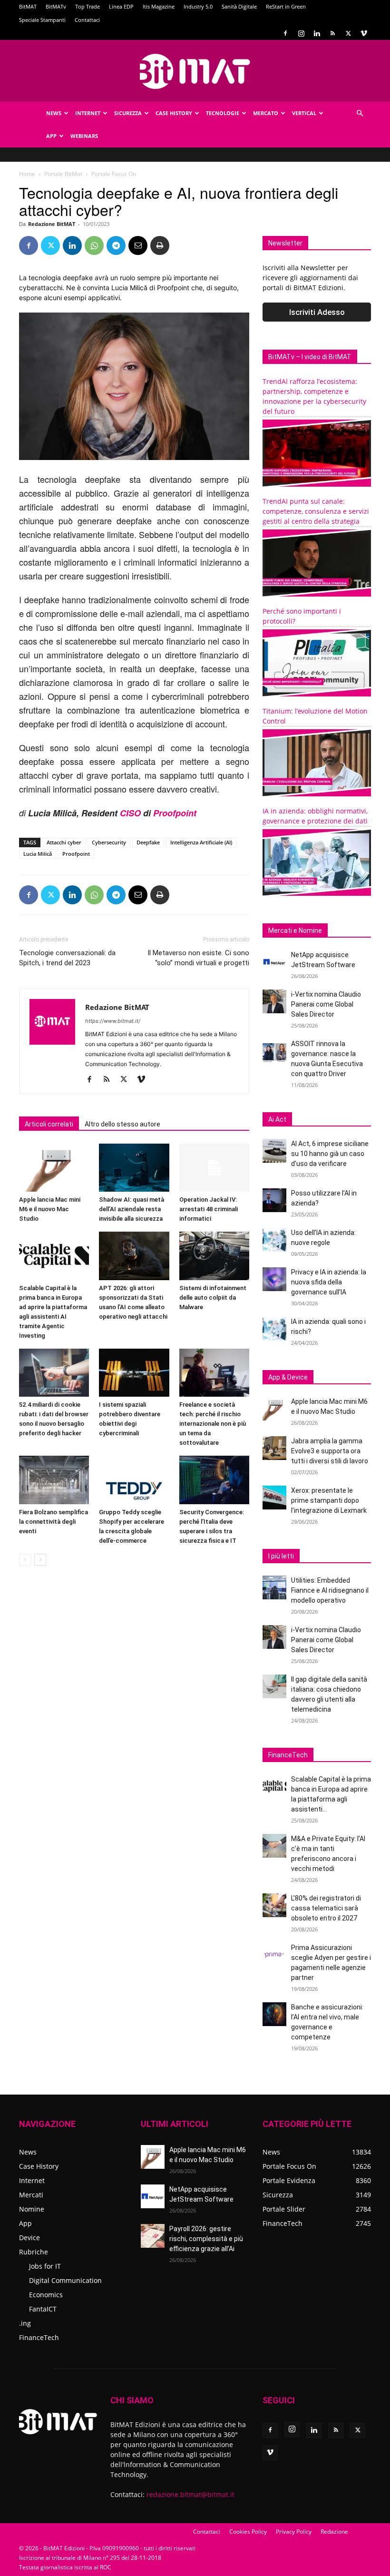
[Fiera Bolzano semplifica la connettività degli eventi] (54, 1480)
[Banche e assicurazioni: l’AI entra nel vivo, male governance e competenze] (274, 2014)
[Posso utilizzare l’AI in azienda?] (274, 1200)
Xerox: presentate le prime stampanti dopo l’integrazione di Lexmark (329, 1500)
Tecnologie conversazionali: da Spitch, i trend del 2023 (67, 958)
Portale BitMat (63, 174)
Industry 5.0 (198, 6)
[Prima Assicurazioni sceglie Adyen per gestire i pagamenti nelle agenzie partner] (274, 1955)
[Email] (138, 245)
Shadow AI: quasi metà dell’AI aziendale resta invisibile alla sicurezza (132, 1209)
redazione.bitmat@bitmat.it (190, 2494)
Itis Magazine (159, 6)
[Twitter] (348, 33)
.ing (25, 2323)
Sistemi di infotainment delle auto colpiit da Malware (213, 1298)
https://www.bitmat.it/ (113, 1021)
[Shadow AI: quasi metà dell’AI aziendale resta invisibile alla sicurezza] (134, 1168)
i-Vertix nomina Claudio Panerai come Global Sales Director (326, 1004)
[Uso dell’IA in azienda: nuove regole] (274, 1240)
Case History (174, 113)
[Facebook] (285, 33)
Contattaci (87, 20)
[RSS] (332, 33)
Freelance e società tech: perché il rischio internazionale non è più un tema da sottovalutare (213, 1424)
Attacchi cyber (64, 842)
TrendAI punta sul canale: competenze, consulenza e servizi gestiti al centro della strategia (316, 511)
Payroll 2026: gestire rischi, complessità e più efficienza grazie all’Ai (206, 2239)
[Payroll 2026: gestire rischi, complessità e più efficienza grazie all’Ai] (153, 2236)
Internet (88, 113)
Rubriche (34, 2252)
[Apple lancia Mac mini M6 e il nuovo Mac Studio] (54, 1168)
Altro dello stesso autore (122, 1124)
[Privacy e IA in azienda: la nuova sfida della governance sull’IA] (274, 1279)
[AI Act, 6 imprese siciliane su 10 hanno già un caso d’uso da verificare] (274, 1151)
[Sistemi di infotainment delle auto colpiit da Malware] (214, 1256)
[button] (360, 113)
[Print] (160, 245)
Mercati (31, 2195)
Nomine (32, 2209)
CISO (130, 813)
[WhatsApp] (94, 245)
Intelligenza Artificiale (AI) (201, 842)
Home (27, 174)
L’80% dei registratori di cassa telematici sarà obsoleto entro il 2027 (326, 1908)
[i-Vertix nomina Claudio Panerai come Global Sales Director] (274, 1001)
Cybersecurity (109, 842)
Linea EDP (121, 6)
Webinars (84, 136)
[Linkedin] (317, 33)
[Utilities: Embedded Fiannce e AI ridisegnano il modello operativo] (274, 1587)
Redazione (334, 2532)
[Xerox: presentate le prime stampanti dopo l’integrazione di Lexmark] (274, 1498)
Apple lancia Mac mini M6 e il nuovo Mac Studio (50, 1209)
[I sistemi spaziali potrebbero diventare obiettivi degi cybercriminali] (134, 1373)
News (54, 113)
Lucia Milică (38, 854)
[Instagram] (301, 33)
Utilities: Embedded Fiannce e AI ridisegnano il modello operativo (330, 1590)
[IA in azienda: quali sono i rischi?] (274, 1329)
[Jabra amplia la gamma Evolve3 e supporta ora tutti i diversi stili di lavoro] (274, 1448)
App (51, 136)
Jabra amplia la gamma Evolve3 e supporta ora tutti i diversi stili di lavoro (330, 1451)
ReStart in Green (286, 6)
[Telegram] (116, 245)
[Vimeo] (364, 33)
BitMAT (28, 6)
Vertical (304, 113)
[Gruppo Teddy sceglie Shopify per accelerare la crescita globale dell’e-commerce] (134, 1480)
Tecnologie (223, 113)
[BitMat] (195, 71)
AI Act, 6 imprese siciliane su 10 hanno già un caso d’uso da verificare (330, 1154)
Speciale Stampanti (42, 20)
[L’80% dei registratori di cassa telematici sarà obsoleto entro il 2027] (274, 1905)
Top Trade (88, 6)
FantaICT (43, 2309)
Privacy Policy (294, 2532)
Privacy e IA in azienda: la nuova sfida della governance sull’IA (329, 1282)
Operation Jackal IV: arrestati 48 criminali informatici (209, 1209)
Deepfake (148, 842)
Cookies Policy (248, 2532)
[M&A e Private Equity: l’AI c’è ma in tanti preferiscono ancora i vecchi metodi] (274, 1846)
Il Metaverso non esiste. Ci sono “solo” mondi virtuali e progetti (198, 958)
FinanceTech (39, 2337)
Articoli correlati (49, 1124)
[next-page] (40, 1560)
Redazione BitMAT (52, 224)
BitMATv (56, 6)
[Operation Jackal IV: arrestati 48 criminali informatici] (214, 1168)
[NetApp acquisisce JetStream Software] (274, 962)
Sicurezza (128, 113)
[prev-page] (25, 1560)
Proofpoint (175, 813)
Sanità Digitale (239, 6)
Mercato (266, 113)
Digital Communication (65, 2280)
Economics (46, 2295)
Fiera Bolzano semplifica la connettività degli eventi (54, 1522)
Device (29, 2238)
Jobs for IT (45, 2266)
